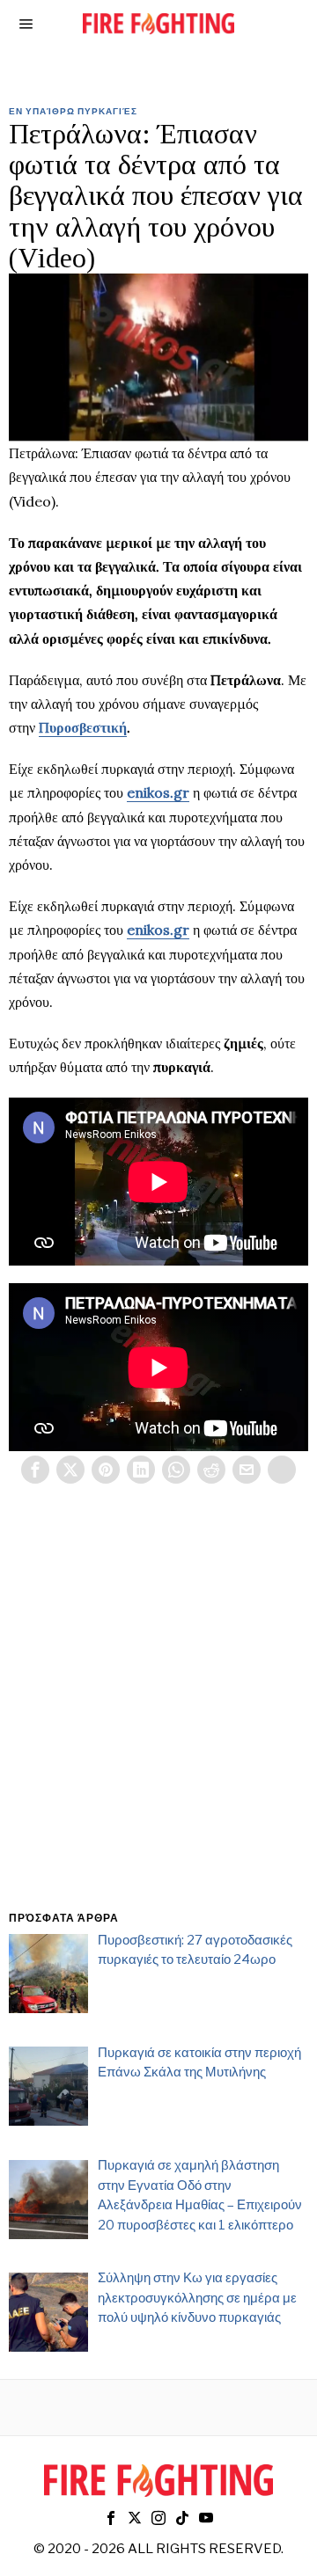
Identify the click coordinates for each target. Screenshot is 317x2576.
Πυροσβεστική (83, 727)
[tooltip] (35, 1470)
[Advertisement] (158, 1719)
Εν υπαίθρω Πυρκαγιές (73, 111)
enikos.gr (158, 792)
